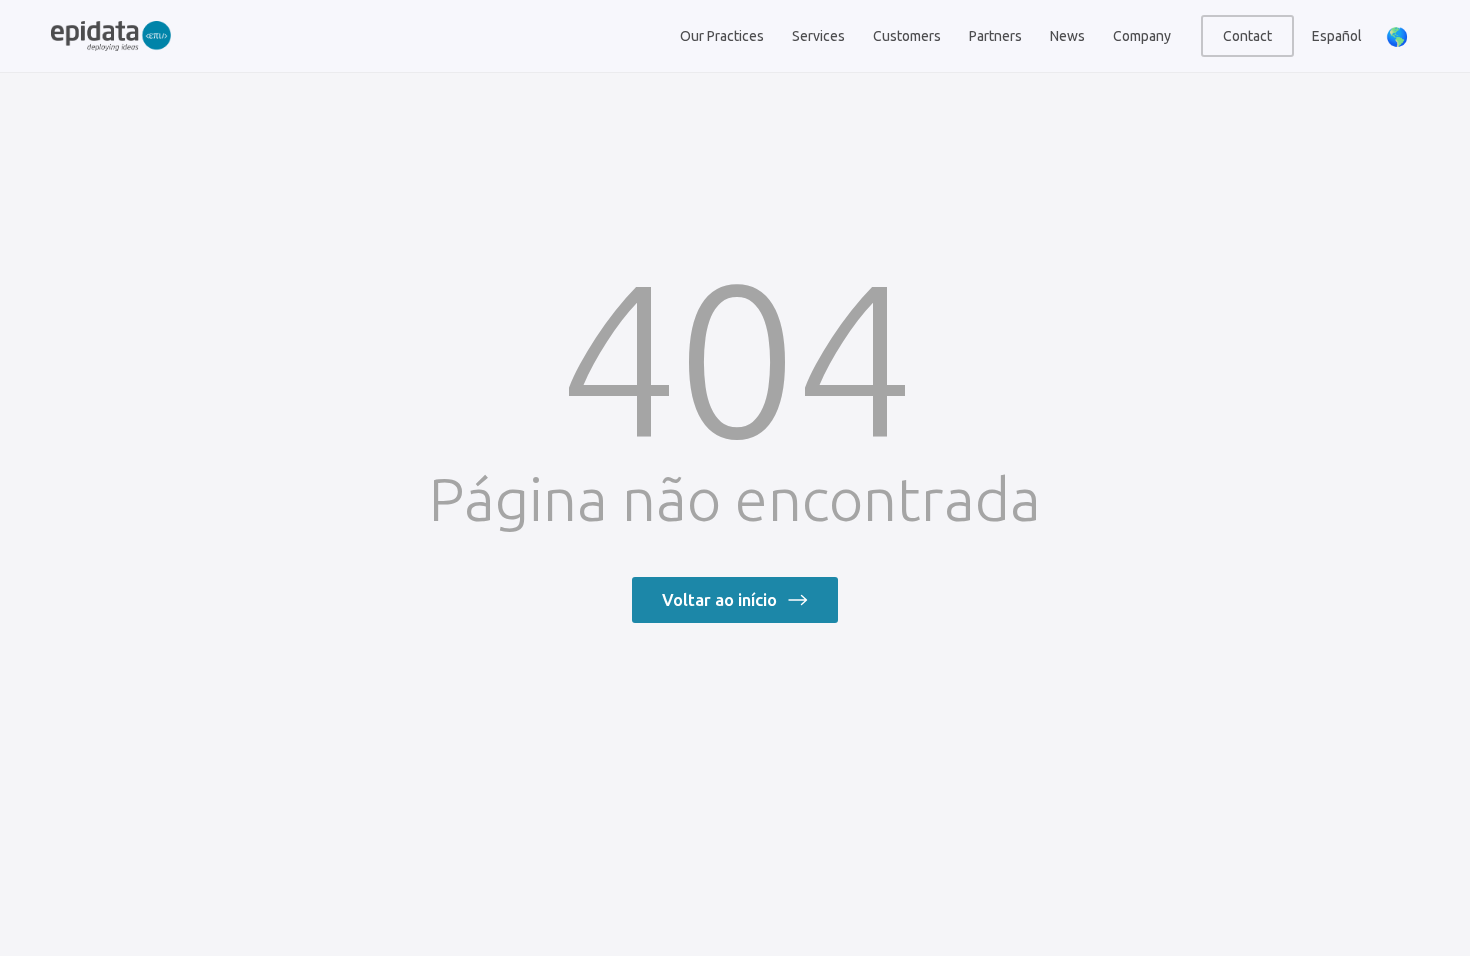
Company (1142, 36)
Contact (1247, 36)
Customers (907, 36)
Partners (995, 36)
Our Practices (722, 36)
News (1067, 36)
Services (818, 36)
